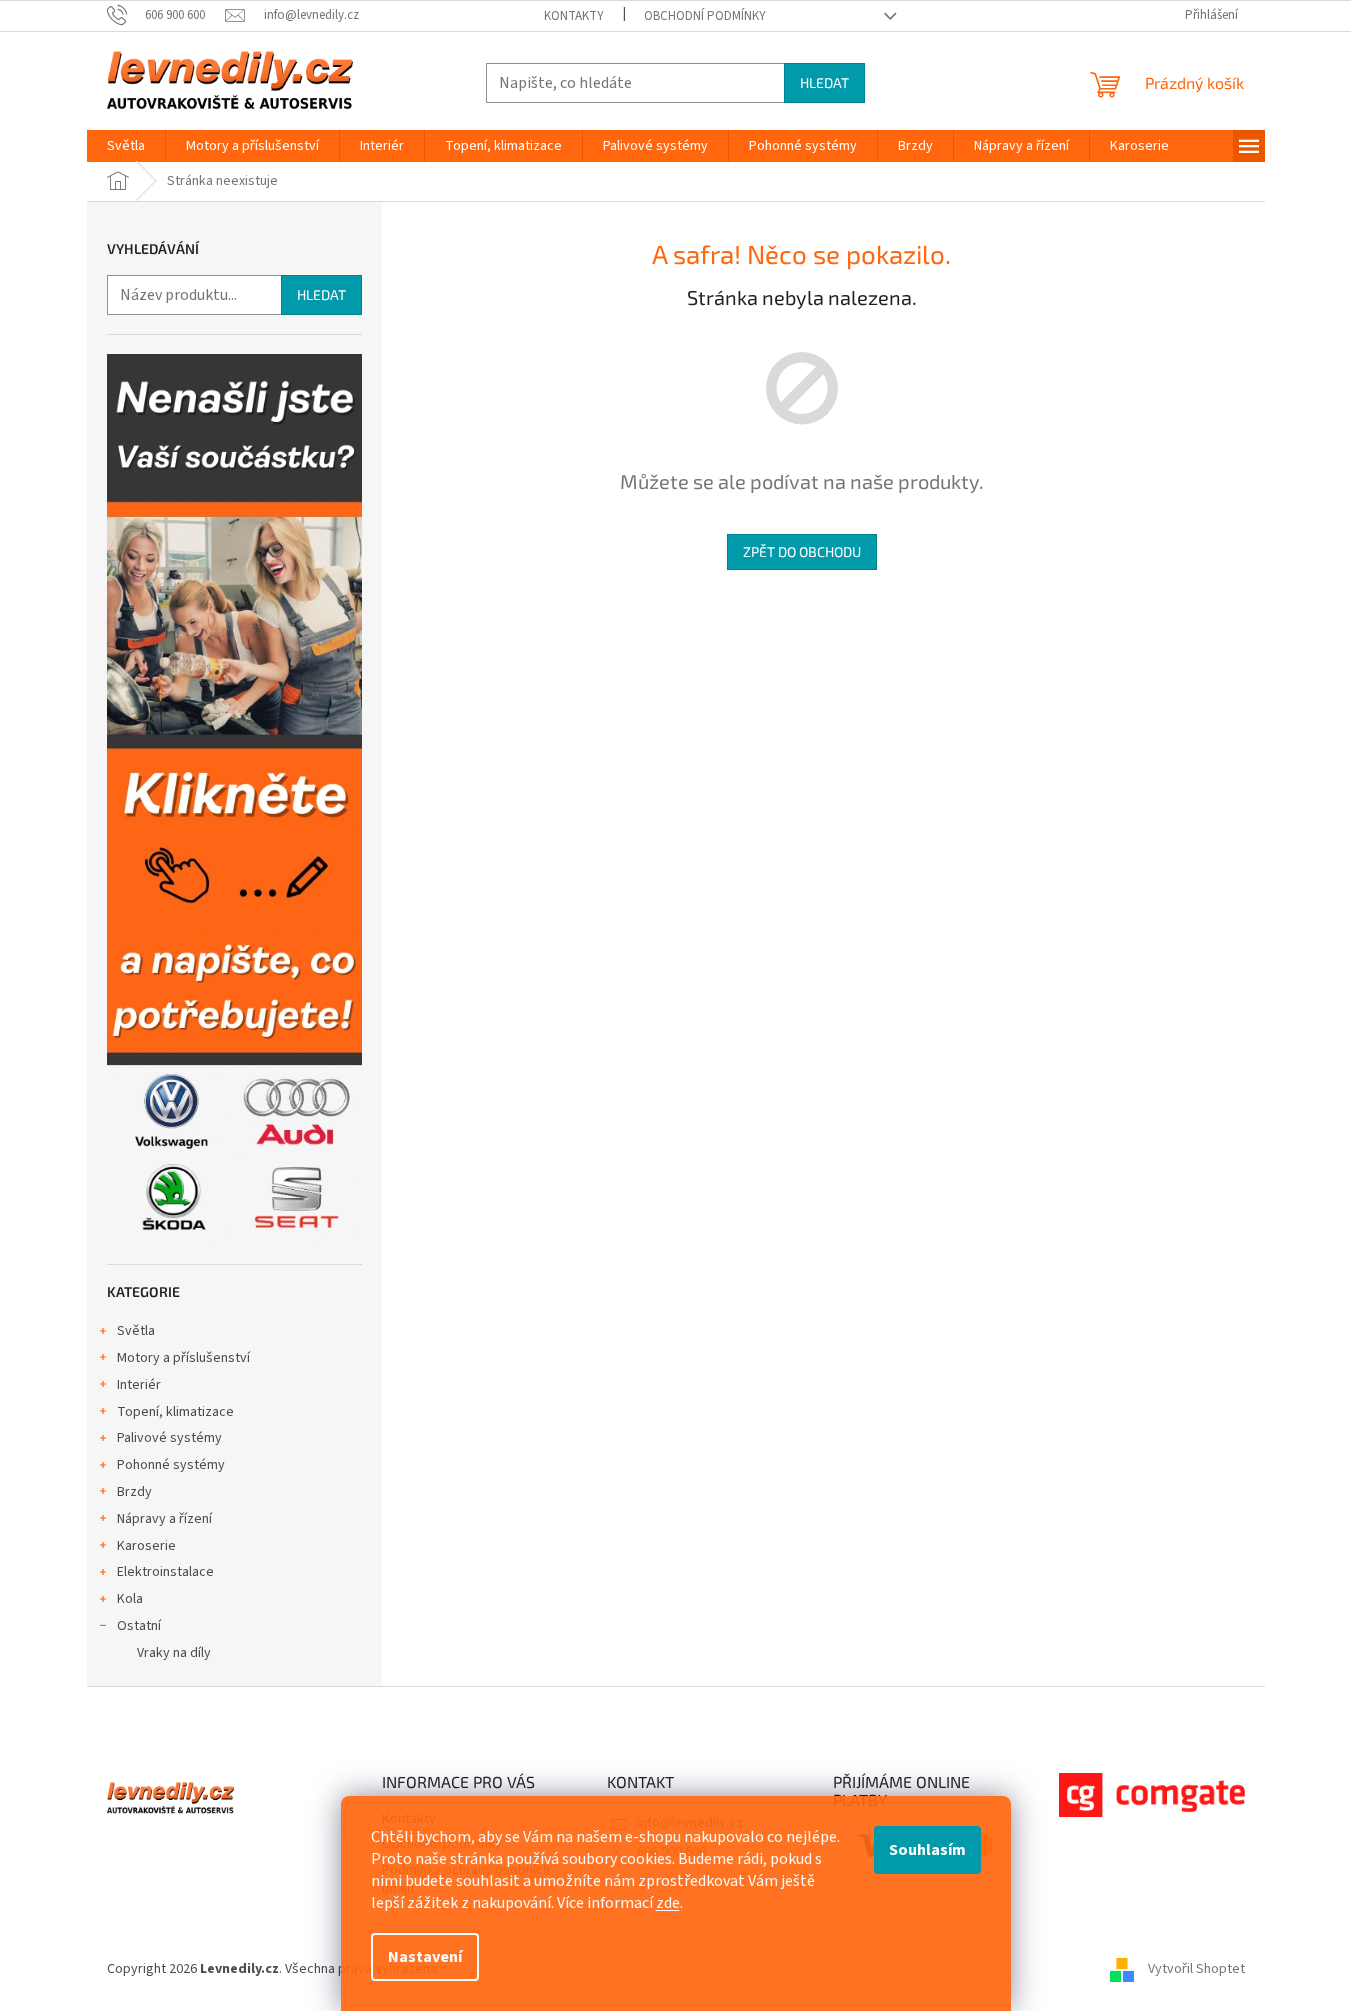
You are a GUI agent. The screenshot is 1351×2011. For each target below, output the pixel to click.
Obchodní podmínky (705, 16)
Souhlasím (927, 1850)
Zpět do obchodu (802, 551)
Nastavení (425, 1957)
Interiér (139, 1385)
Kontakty (574, 16)
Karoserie (146, 1546)
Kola (130, 1599)
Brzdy (134, 1492)
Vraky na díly (174, 1653)
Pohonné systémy (171, 1465)
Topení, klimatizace (175, 1412)
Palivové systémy (169, 1438)
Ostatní (139, 1626)
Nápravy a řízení (164, 1519)
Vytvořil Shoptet (1196, 1969)
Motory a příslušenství (183, 1358)
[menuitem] (126, 146)
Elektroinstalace (165, 1572)
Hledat (824, 82)
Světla (136, 1331)
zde (668, 1903)
